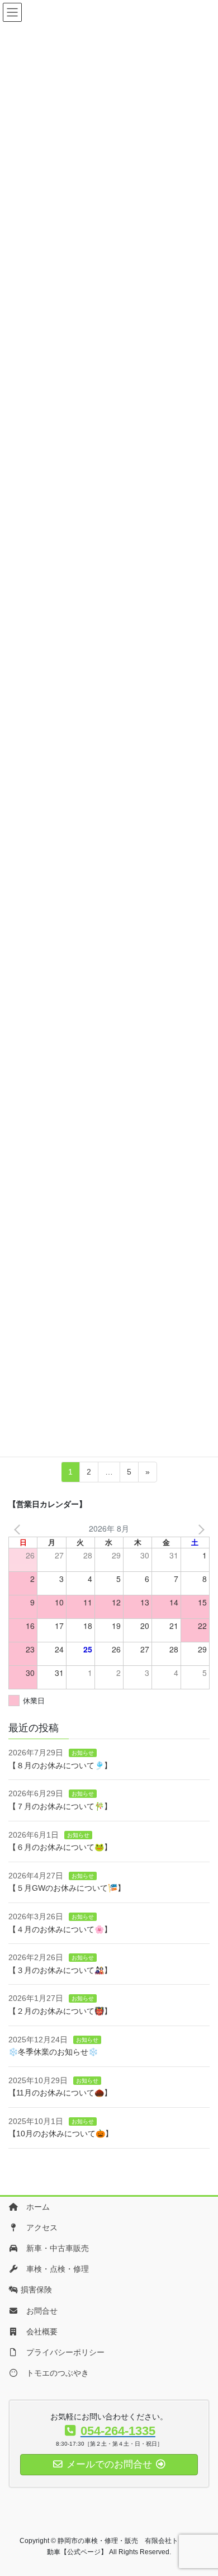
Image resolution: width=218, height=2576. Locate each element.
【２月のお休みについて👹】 (60, 2011)
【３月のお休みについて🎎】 (60, 1970)
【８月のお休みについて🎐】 (60, 1765)
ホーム (34, 2207)
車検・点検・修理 (54, 2269)
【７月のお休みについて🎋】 (60, 1806)
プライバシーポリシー (61, 2352)
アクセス (38, 2227)
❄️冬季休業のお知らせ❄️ (53, 2052)
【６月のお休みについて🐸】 (60, 1847)
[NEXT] (199, 1529)
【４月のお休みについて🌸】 (60, 1929)
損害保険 (35, 2290)
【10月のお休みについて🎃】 (61, 2134)
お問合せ (38, 2311)
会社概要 (38, 2332)
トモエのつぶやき (54, 2373)
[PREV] (19, 1529)
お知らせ (83, 1753)
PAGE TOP (191, 2479)
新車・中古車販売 (54, 2248)
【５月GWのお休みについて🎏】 (67, 1888)
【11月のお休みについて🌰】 (60, 2093)
